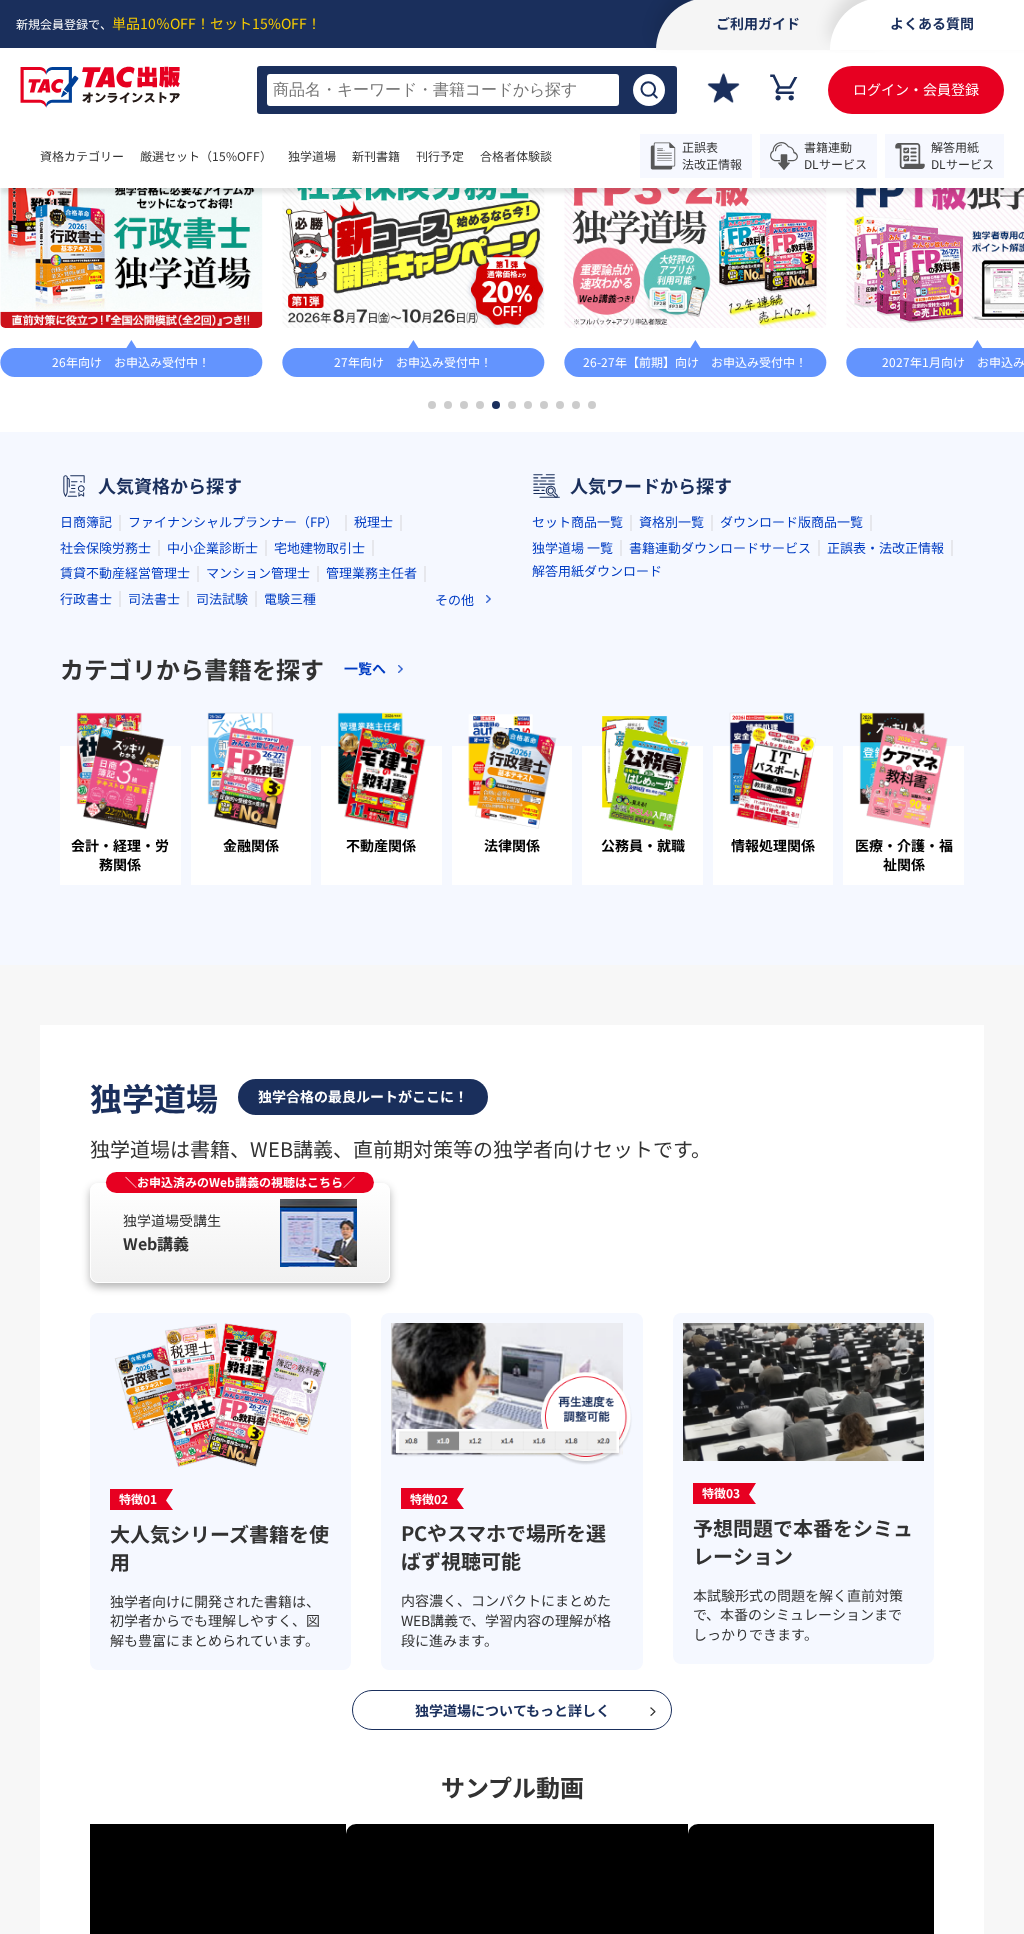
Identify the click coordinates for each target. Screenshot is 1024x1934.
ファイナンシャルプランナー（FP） (233, 709)
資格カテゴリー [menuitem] (82, 156)
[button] (432, 593)
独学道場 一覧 (572, 734)
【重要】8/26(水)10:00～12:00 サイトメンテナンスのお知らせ (577, 215)
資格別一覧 (671, 709)
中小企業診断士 (212, 734)
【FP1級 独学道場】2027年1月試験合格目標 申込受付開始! (325, 294)
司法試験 (222, 785)
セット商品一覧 (577, 709)
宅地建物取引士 (319, 734)
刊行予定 (500, 156)
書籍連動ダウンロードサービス (720, 734)
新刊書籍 (436, 156)
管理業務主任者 (371, 760)
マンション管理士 (258, 760)
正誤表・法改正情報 (885, 734)
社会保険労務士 (105, 734)
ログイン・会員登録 (916, 89)
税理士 (373, 709)
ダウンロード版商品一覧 (791, 709)
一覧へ (961, 294)
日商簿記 (86, 709)
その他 (454, 786)
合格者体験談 (576, 156)
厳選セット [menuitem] (226, 156)
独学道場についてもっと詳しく (512, 1897)
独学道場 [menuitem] (352, 156)
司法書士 (154, 785)
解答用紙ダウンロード (597, 757)
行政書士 (86, 785)
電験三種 (290, 785)
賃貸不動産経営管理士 (125, 760)
